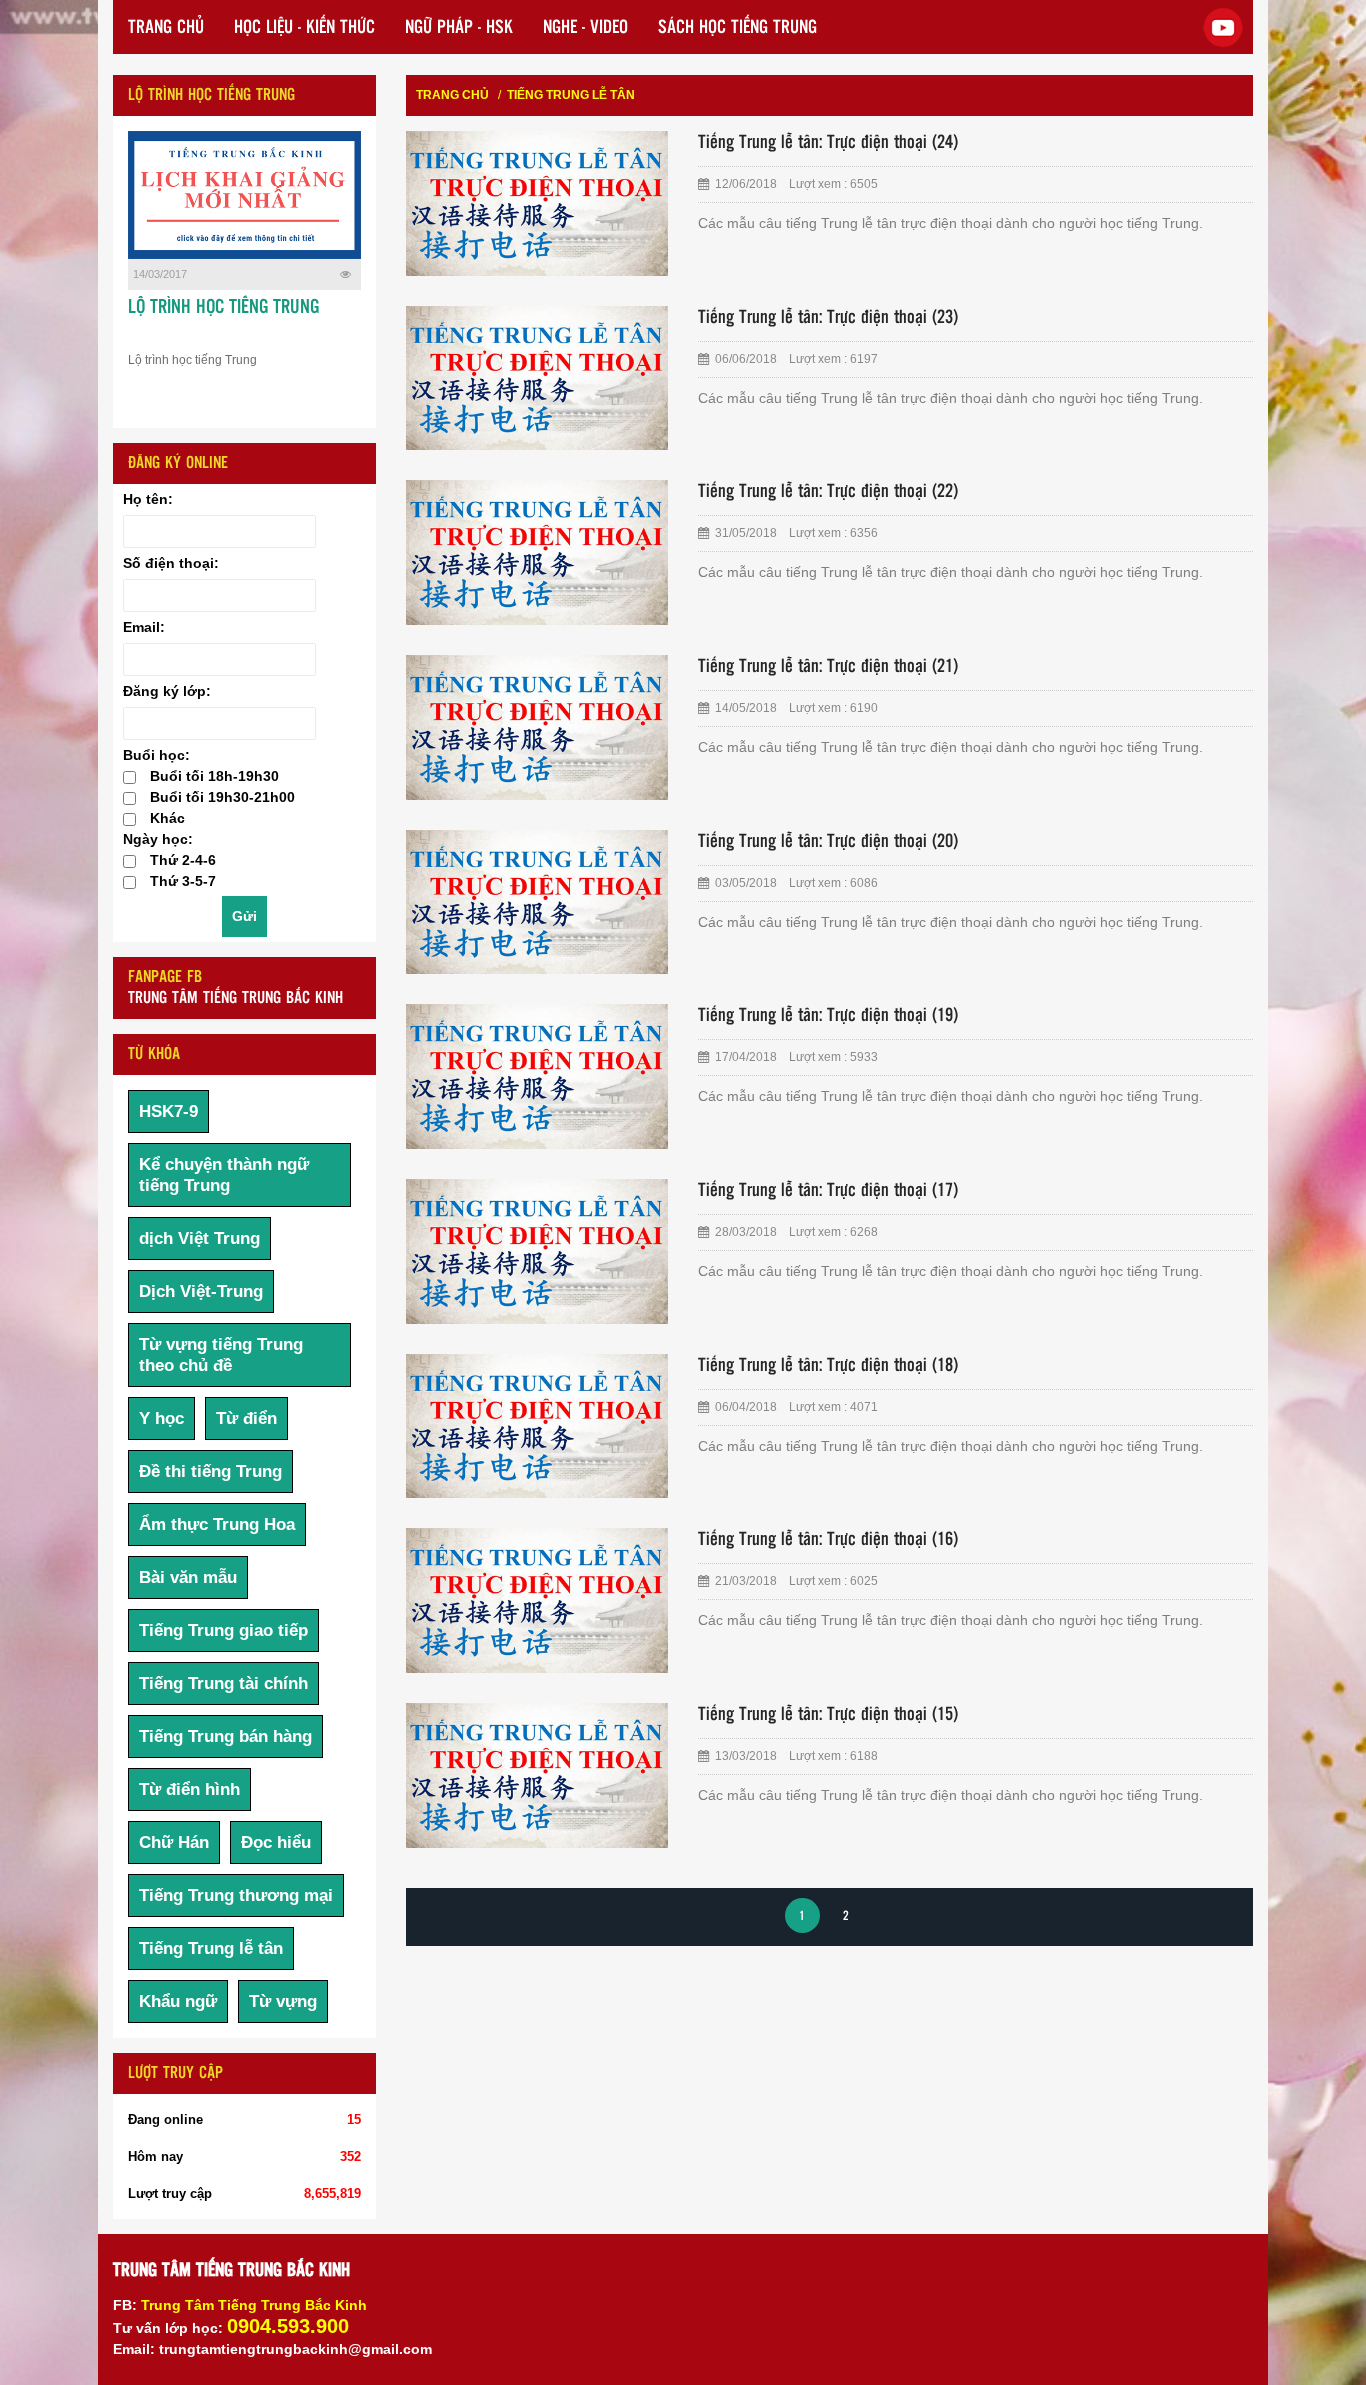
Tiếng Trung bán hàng (225, 1736)
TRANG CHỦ (166, 28)
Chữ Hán (174, 1842)
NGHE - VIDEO (585, 28)
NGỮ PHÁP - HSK (459, 28)
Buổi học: (156, 755)
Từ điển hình (189, 1789)
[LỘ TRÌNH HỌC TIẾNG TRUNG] (244, 195)
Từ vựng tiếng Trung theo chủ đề (221, 1355)
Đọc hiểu (276, 1842)
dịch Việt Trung (199, 1238)
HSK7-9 (168, 1111)
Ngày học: (158, 839)
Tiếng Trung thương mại (236, 1895)
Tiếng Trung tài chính (223, 1683)
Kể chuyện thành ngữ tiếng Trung (224, 1175)
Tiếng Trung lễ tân (211, 1948)
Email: (144, 627)
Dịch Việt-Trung (201, 1291)
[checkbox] (129, 777)
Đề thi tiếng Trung (210, 1471)
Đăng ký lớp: (167, 691)
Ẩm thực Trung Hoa (217, 1524)
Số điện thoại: (171, 563)
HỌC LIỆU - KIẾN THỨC (304, 28)
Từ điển (246, 1418)
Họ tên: (148, 499)
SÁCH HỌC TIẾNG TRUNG (737, 28)
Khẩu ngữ (178, 2001)
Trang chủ (452, 95)
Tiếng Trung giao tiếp (223, 1630)
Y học (161, 1418)
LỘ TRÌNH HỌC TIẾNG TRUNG (223, 308)
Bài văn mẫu (188, 1577)
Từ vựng (283, 2001)
